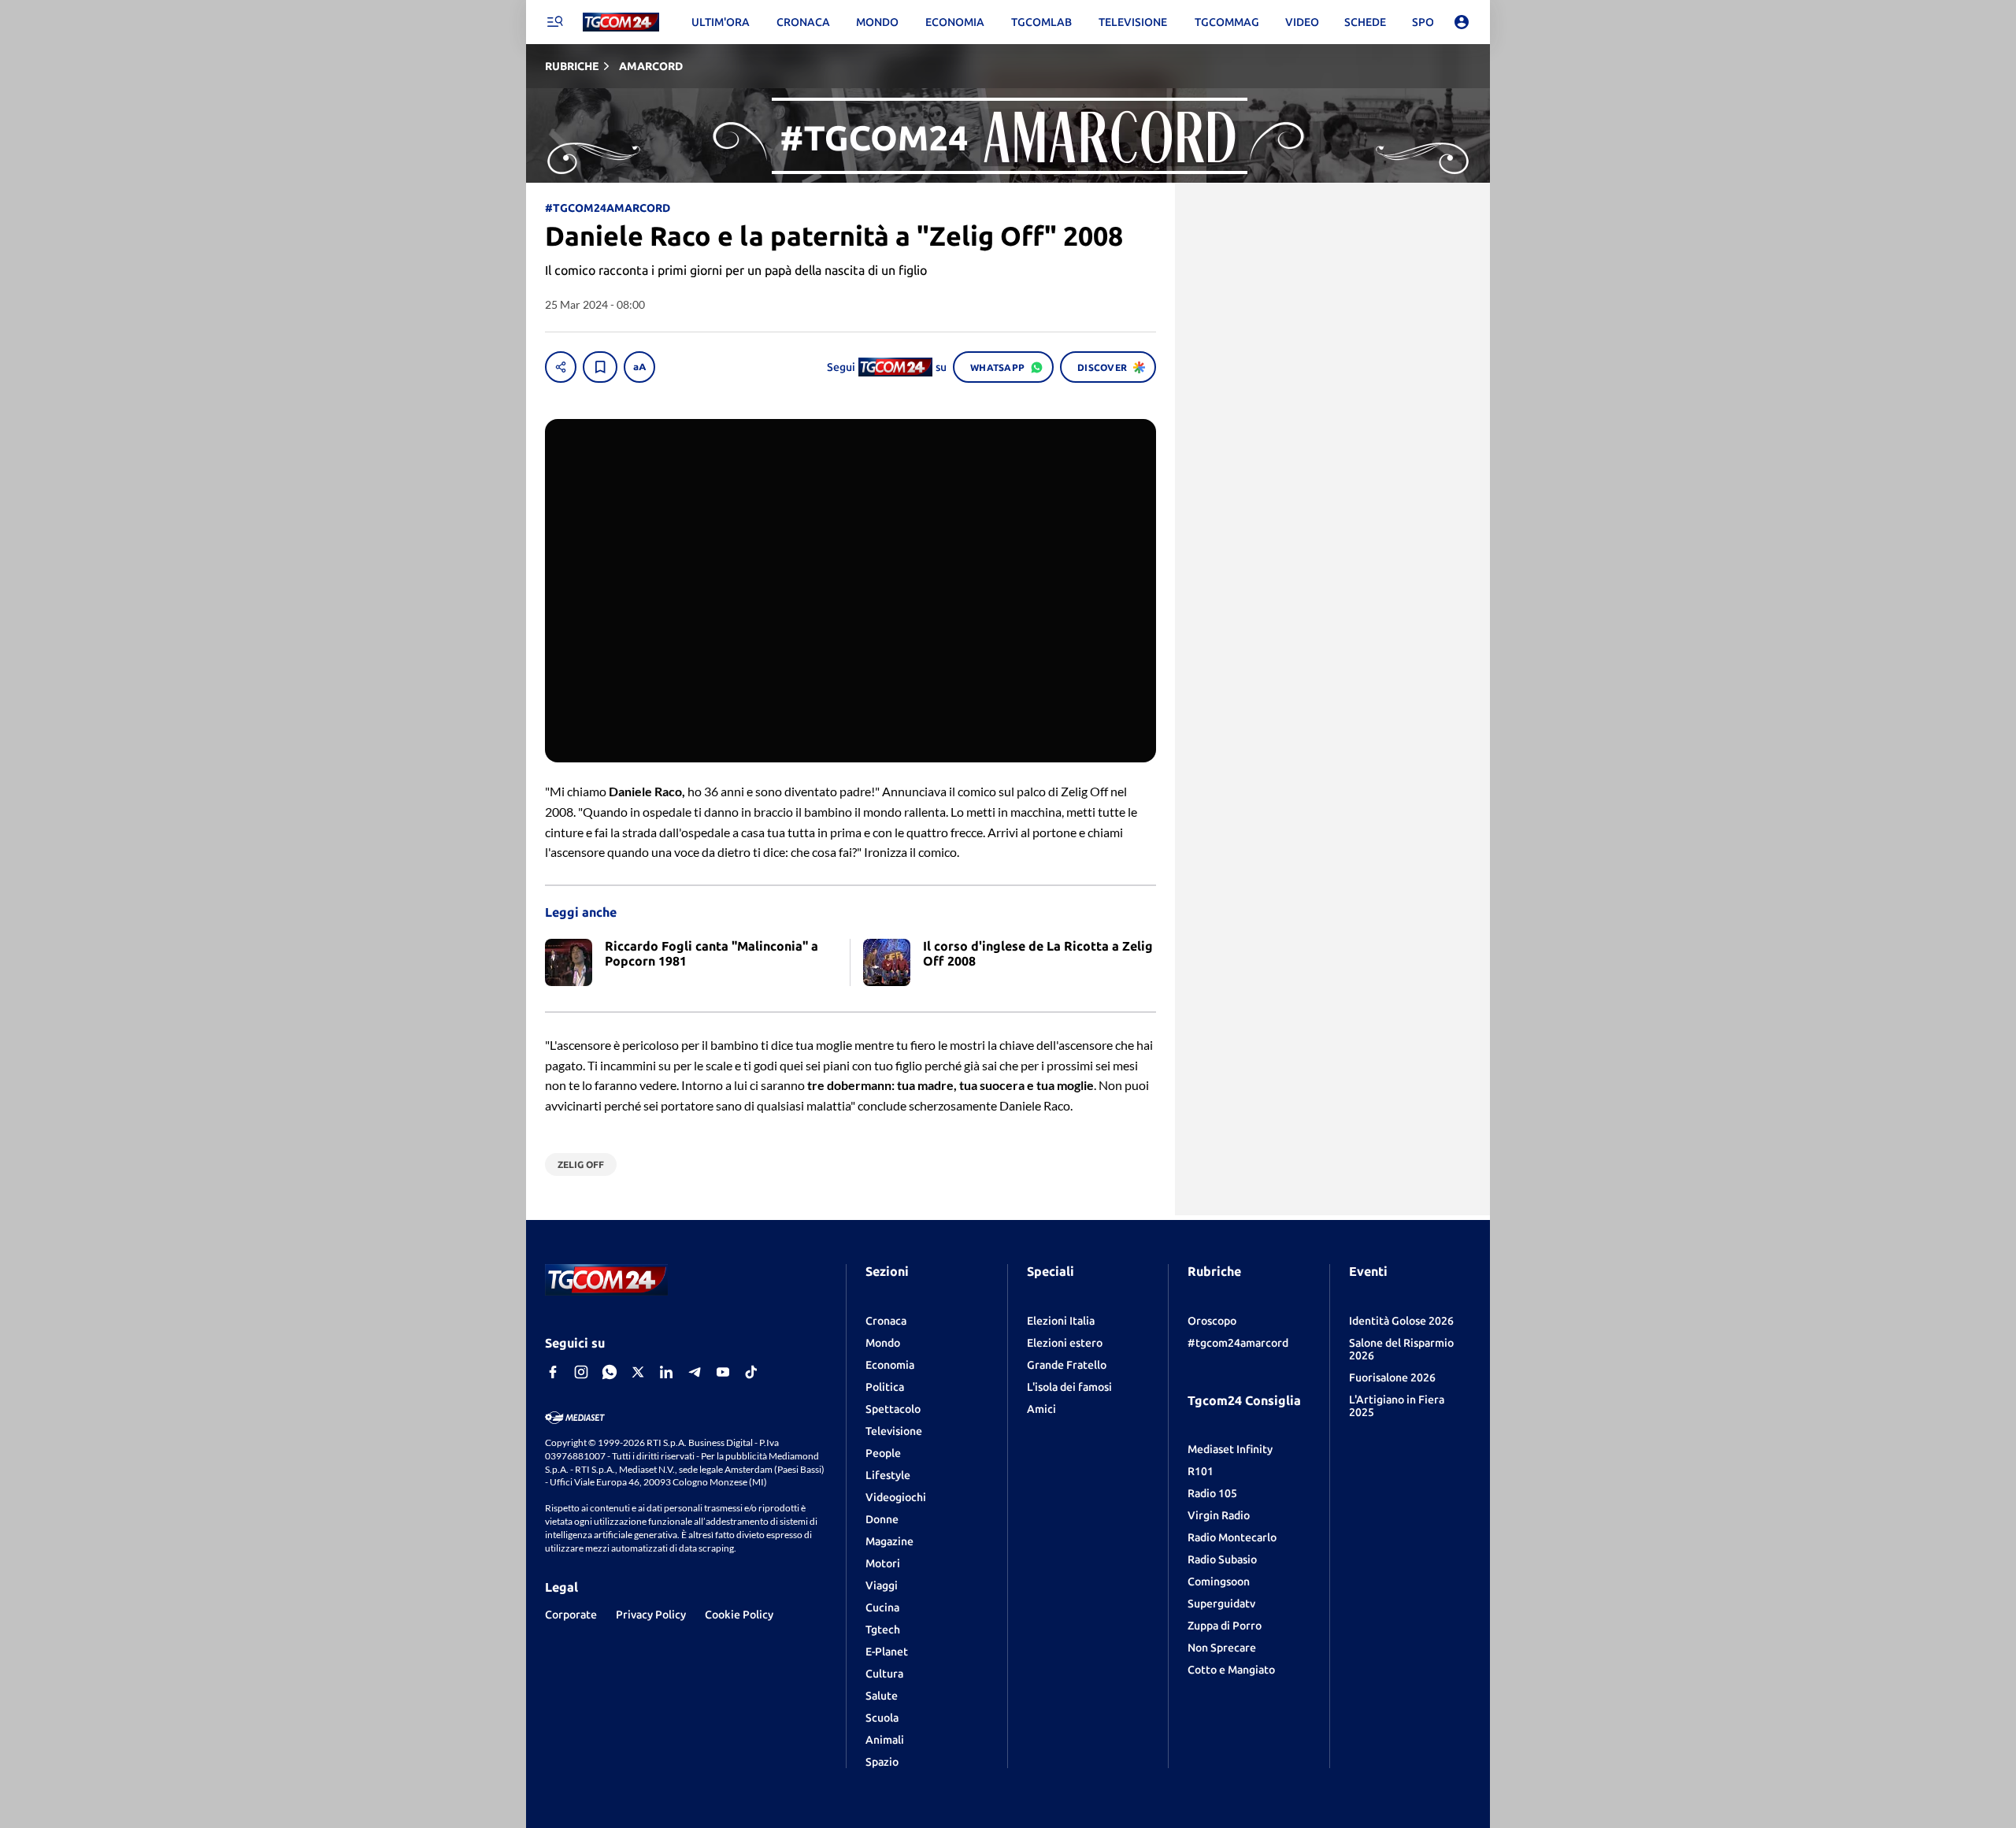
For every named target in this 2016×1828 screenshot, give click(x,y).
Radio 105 (1212, 1493)
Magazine (889, 1541)
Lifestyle (888, 1475)
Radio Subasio (1222, 1559)
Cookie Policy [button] (739, 1615)
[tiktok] (751, 1372)
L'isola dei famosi (1069, 1387)
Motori (883, 1563)
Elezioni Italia (1061, 1321)
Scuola (882, 1718)
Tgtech (883, 1630)
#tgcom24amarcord (1238, 1343)
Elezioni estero (1065, 1343)
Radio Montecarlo (1232, 1537)
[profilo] (1462, 22)
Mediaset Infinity (1230, 1449)
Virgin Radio (1219, 1515)
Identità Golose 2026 (1401, 1321)
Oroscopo (1212, 1321)
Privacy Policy (651, 1615)
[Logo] (621, 22)
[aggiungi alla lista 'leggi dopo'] (600, 367)
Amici (1041, 1409)
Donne (882, 1519)
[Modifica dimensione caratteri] (639, 367)
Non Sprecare (1222, 1648)
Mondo (883, 1343)
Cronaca (886, 1321)
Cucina (882, 1607)
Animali (885, 1740)
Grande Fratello (1067, 1365)
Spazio (882, 1762)
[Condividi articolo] (561, 367)
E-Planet (887, 1652)
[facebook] (553, 1372)
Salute (882, 1696)
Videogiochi (896, 1497)
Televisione (894, 1431)
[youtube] (723, 1372)
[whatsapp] (610, 1372)
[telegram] (695, 1372)
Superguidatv (1221, 1604)
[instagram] (581, 1372)
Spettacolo (893, 1409)
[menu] (554, 22)
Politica (885, 1387)
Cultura (884, 1674)
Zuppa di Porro (1225, 1626)
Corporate (571, 1615)
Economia (890, 1365)
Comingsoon (1219, 1581)
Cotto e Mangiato (1231, 1670)
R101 (1201, 1471)
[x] (638, 1372)
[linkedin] (666, 1372)
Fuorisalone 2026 (1392, 1377)
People (883, 1453)
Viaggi (882, 1585)
